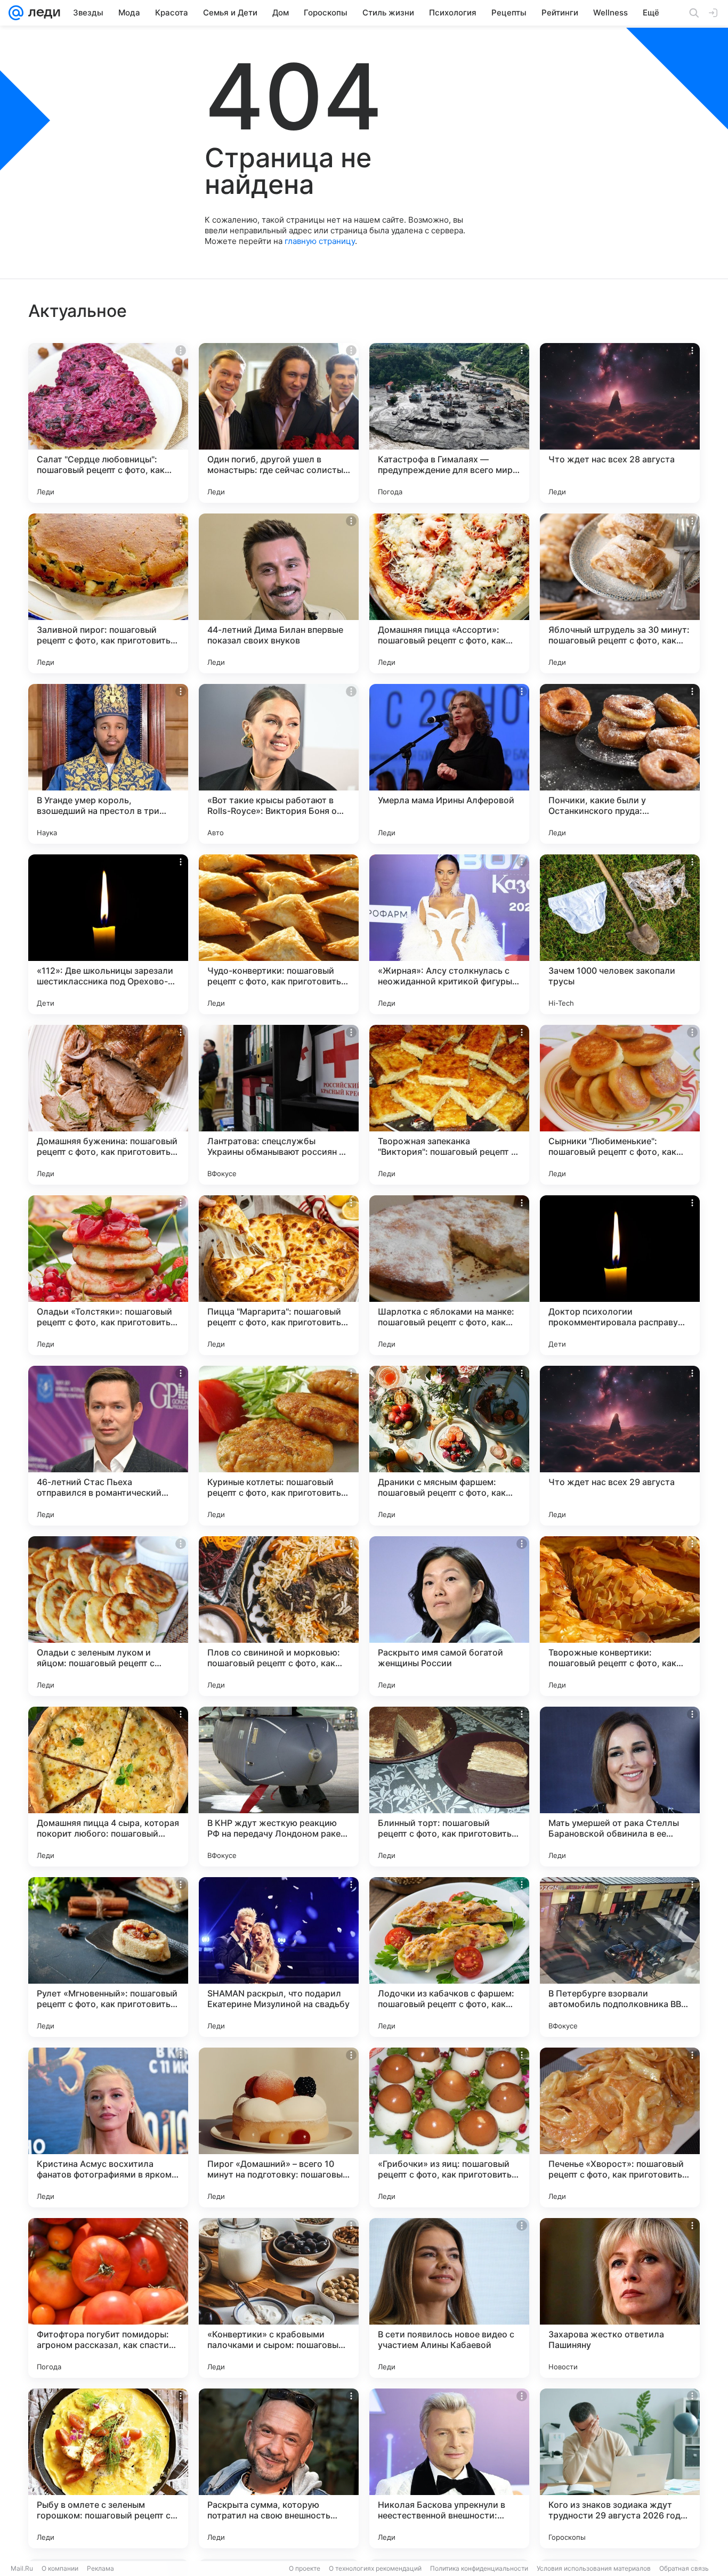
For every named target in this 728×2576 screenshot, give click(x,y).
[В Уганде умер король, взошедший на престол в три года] (108, 764)
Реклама (100, 2568)
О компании (60, 2568)
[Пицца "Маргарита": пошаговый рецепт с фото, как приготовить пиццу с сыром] (279, 1275)
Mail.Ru (22, 2568)
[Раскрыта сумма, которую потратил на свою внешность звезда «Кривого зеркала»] (279, 2468)
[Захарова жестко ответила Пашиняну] (620, 2298)
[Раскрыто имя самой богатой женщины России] (449, 1616)
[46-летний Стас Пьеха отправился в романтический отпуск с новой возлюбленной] (108, 1446)
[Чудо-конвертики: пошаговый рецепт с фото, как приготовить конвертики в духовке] (279, 934)
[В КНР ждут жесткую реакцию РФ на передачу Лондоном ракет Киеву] (279, 1787)
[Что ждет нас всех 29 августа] (620, 1446)
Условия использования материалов (594, 2568)
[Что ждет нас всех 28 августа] (620, 423)
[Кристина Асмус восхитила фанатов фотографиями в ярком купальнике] (108, 2127)
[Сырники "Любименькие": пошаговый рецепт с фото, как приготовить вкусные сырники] (620, 1105)
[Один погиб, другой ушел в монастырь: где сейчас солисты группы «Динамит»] (279, 423)
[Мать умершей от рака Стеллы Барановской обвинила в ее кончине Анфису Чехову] (620, 1787)
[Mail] (16, 13)
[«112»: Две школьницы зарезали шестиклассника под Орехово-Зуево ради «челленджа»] (108, 934)
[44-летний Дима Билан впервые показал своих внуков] (279, 593)
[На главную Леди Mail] (42, 13)
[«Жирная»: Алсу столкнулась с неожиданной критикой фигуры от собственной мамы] (449, 934)
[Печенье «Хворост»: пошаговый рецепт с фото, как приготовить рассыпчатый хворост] (620, 2127)
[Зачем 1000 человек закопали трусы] (620, 934)
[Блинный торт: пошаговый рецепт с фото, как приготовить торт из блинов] (449, 1787)
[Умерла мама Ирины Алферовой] (449, 764)
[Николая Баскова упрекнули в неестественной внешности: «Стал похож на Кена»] (449, 2468)
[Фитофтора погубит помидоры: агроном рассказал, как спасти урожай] (108, 2298)
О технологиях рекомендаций (375, 2568)
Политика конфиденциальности (479, 2568)
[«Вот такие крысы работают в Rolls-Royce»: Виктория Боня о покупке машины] (279, 764)
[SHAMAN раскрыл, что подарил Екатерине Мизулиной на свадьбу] (279, 1957)
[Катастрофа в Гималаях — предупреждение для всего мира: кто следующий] (449, 423)
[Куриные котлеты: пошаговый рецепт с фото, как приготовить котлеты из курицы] (279, 1446)
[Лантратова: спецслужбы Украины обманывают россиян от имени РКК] (279, 1105)
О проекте (305, 2568)
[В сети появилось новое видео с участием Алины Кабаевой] (449, 2298)
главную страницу (320, 241)
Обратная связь (684, 2568)
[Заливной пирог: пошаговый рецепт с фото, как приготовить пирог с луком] (108, 593)
